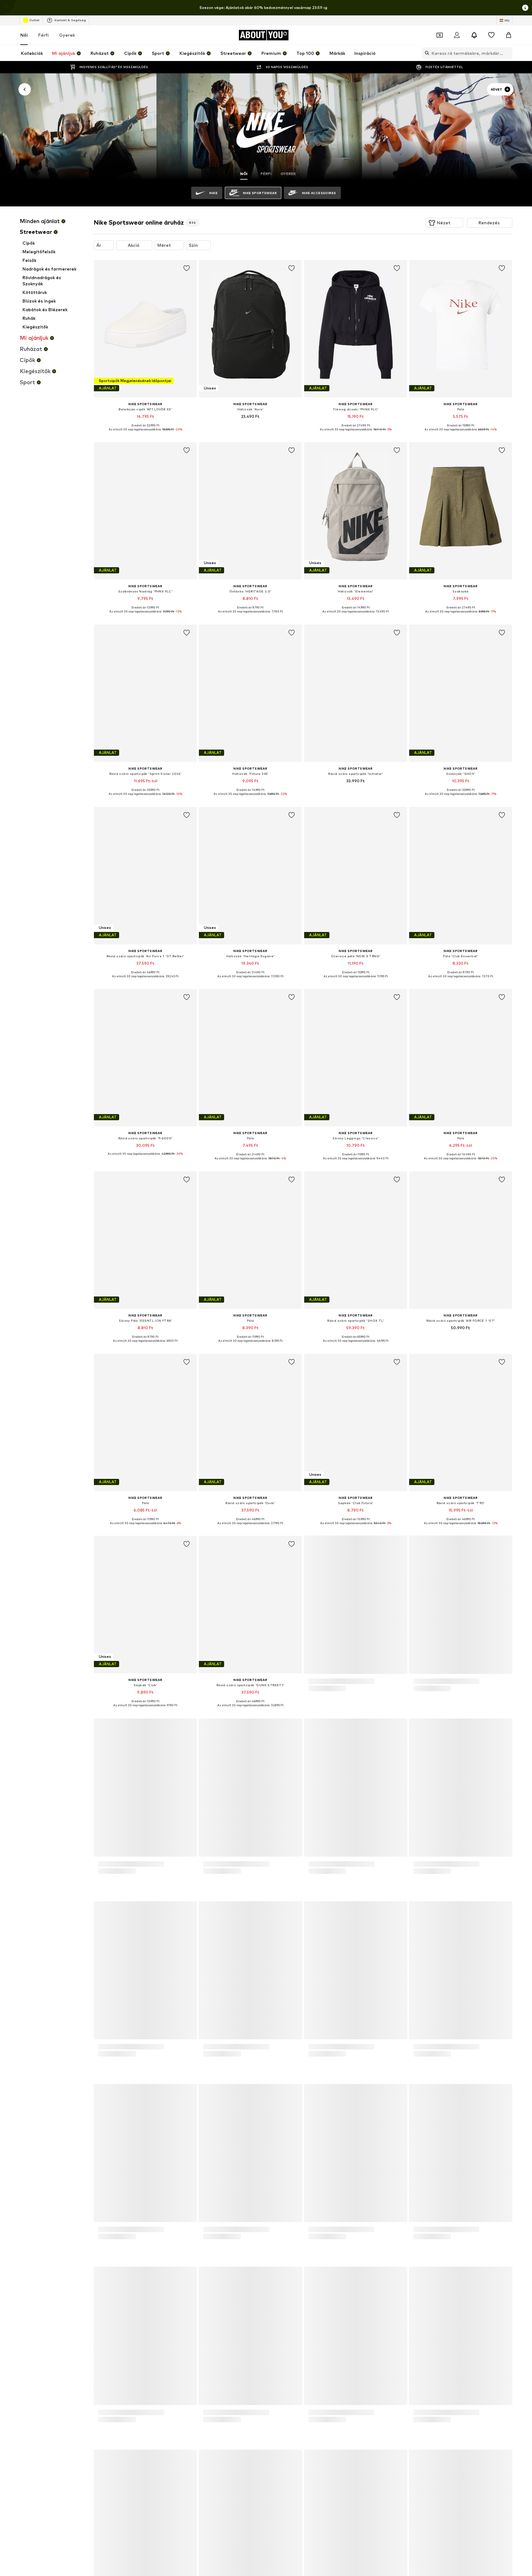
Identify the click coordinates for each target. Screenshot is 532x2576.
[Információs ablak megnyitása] (525, 8)
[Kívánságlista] (491, 35)
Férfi (43, 35)
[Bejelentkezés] (457, 35)
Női (24, 35)
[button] (444, 223)
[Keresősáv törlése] (508, 53)
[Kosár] (509, 35)
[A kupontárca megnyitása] (440, 35)
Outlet (34, 20)
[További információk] (145, 434)
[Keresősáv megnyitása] (425, 53)
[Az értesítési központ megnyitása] (474, 35)
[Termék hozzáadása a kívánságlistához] (187, 268)
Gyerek (67, 35)
